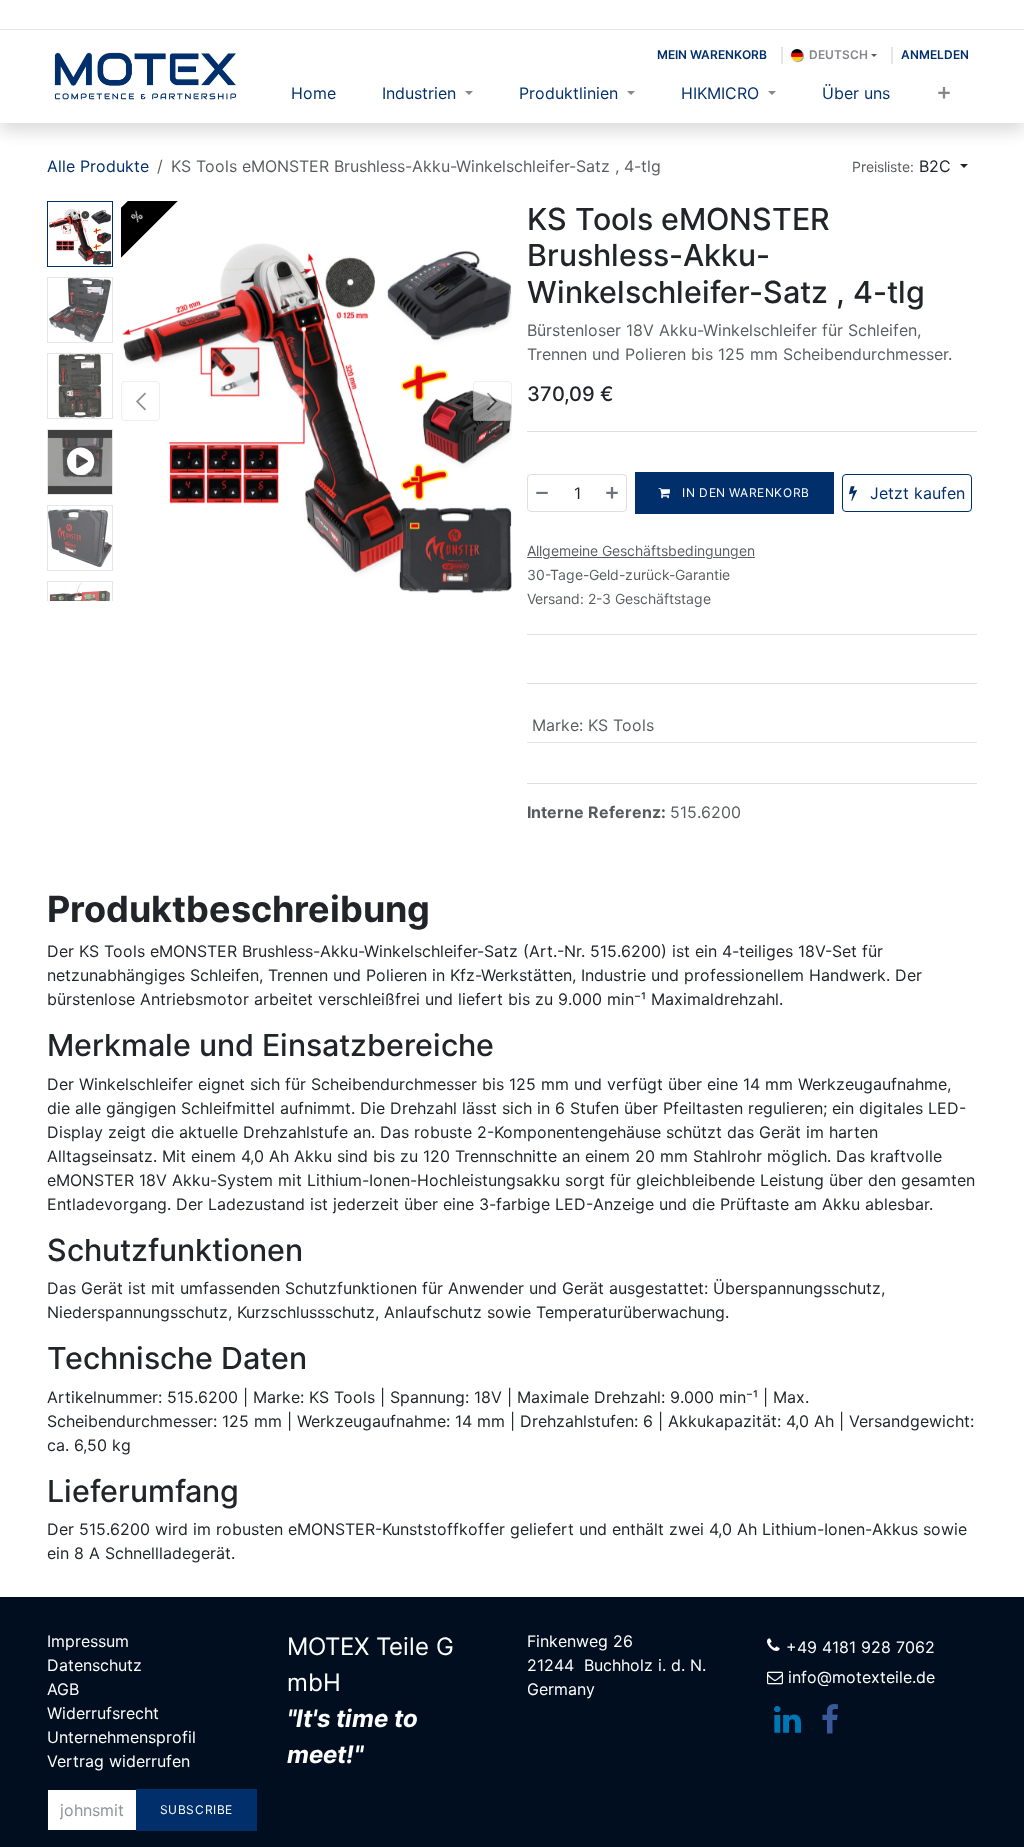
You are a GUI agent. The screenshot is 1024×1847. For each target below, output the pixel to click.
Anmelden (935, 54)
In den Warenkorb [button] (744, 492)
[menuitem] (314, 93)
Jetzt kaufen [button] (915, 493)
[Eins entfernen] (543, 493)
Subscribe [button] (196, 1809)
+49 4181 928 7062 (860, 1647)
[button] (910, 166)
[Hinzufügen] (611, 493)
